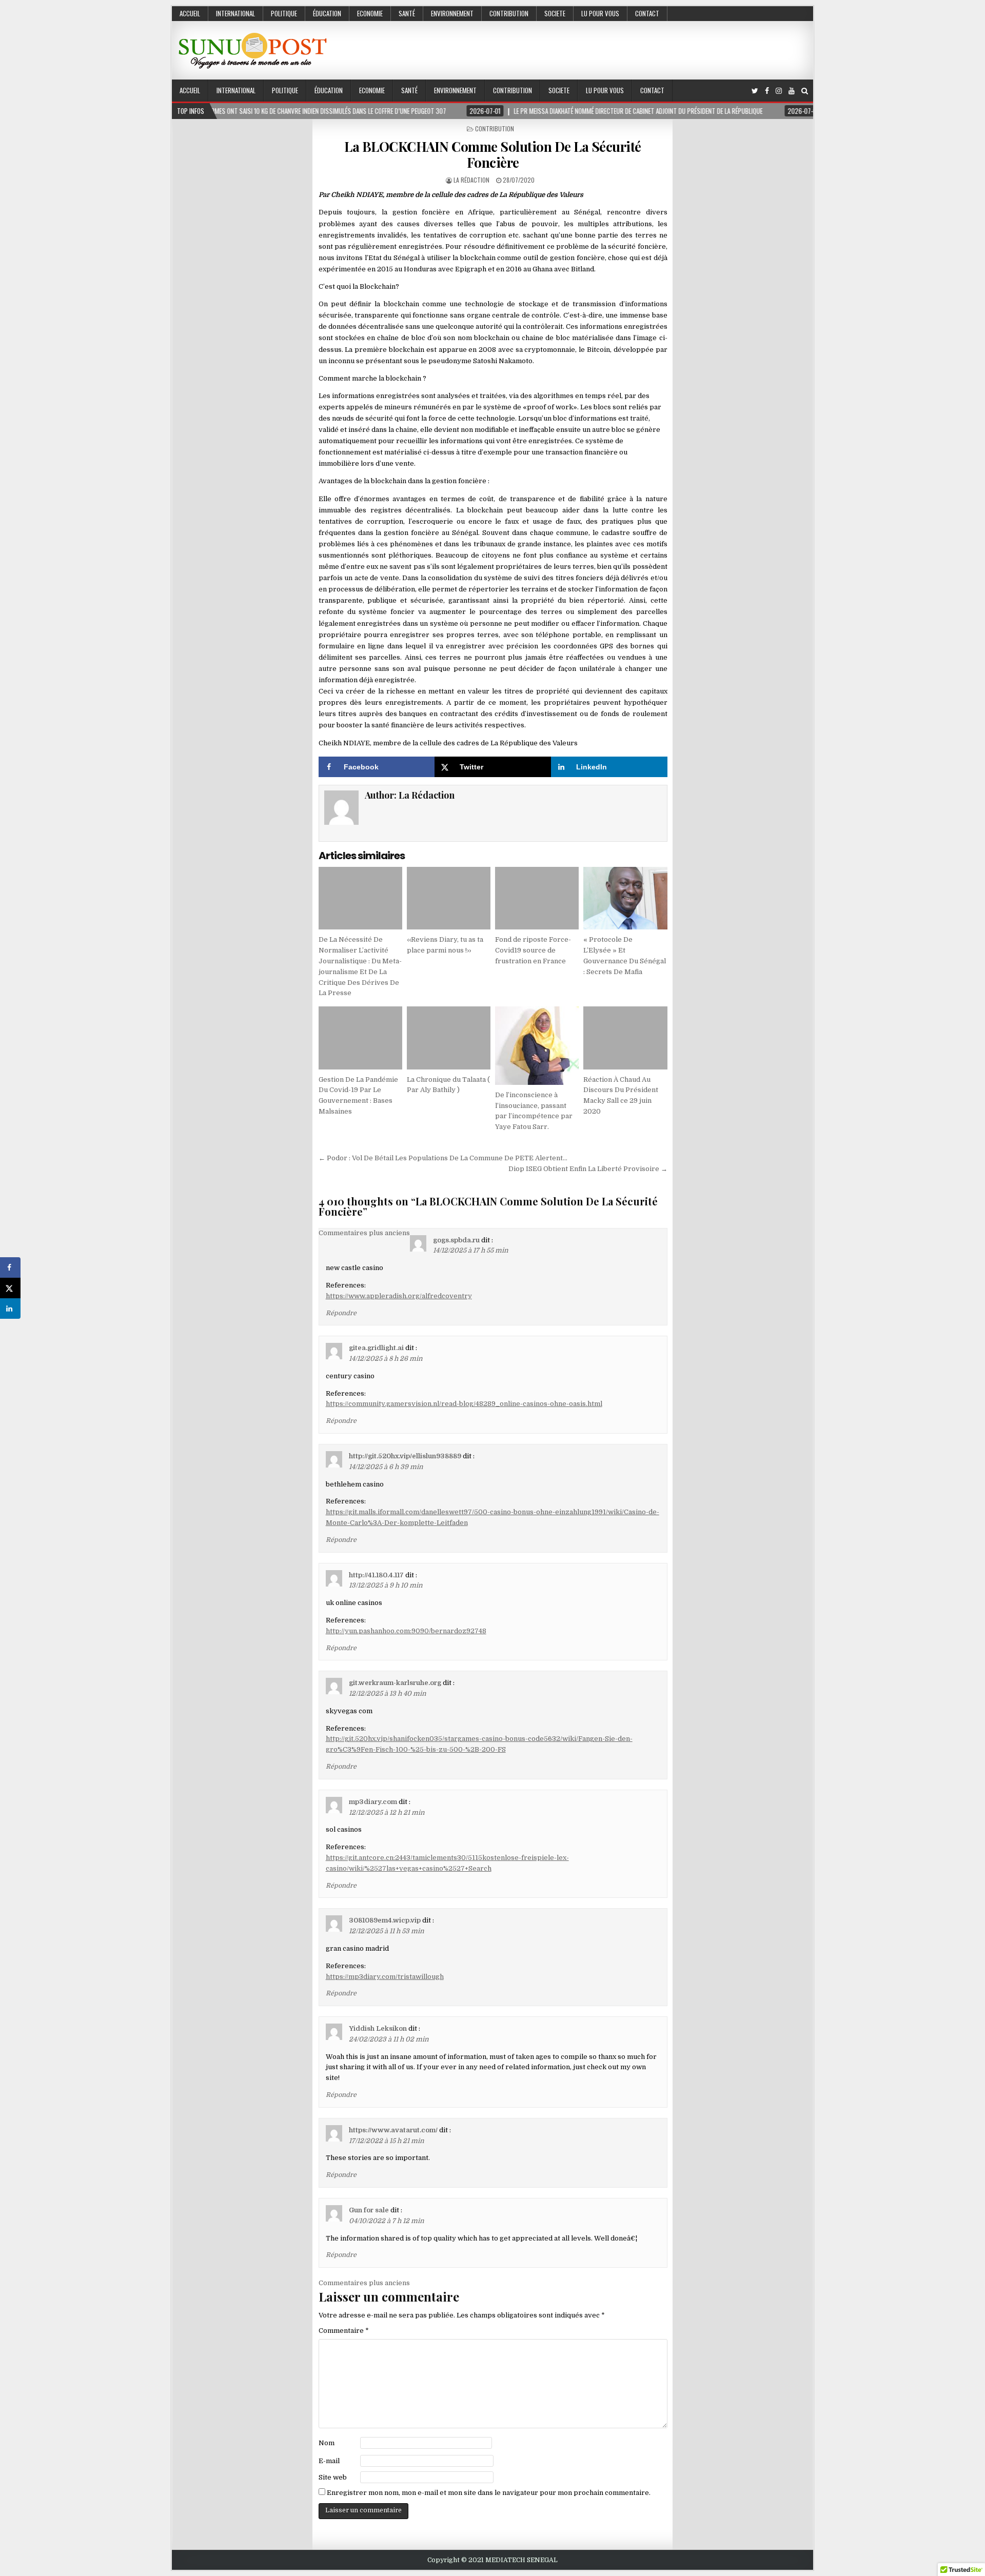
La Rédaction (471, 180)
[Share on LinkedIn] (10, 1309)
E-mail (329, 2461)
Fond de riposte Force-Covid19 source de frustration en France (533, 950)
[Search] (805, 91)
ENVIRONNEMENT (452, 13)
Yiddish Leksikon (378, 2028)
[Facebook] (767, 91)
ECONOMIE (370, 13)
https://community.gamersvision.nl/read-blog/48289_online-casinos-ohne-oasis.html (464, 1404)
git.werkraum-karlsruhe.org (395, 1683)
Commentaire (344, 2331)
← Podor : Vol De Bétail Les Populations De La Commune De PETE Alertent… (443, 1158)
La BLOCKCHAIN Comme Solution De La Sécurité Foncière (493, 154)
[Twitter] (755, 91)
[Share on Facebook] (10, 1267)
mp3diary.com (373, 1802)
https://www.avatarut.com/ (393, 2130)
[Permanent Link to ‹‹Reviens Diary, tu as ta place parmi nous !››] (449, 898)
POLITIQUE (284, 13)
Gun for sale (369, 2210)
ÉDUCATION (327, 13)
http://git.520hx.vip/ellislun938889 (405, 1456)
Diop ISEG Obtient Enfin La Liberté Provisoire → (588, 1169)
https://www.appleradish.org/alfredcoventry (399, 1296)
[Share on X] (10, 1288)
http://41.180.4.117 (376, 1575)
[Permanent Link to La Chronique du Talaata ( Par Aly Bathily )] (449, 1038)
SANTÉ (407, 13)
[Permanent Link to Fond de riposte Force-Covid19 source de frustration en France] (537, 898)
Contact (647, 13)
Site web (333, 2477)
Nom (327, 2443)
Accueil (190, 13)
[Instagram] (779, 91)
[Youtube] (792, 91)
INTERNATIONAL (235, 13)
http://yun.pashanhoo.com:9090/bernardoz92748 (406, 1631)
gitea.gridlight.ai (376, 1348)
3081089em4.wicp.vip (385, 1920)
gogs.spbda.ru (456, 1240)
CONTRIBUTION (509, 13)
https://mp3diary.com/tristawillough (385, 1977)
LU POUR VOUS (600, 13)
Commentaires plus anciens (364, 1233)
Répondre (341, 1313)
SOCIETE (555, 13)
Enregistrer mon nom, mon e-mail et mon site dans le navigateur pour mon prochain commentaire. (489, 2493)
